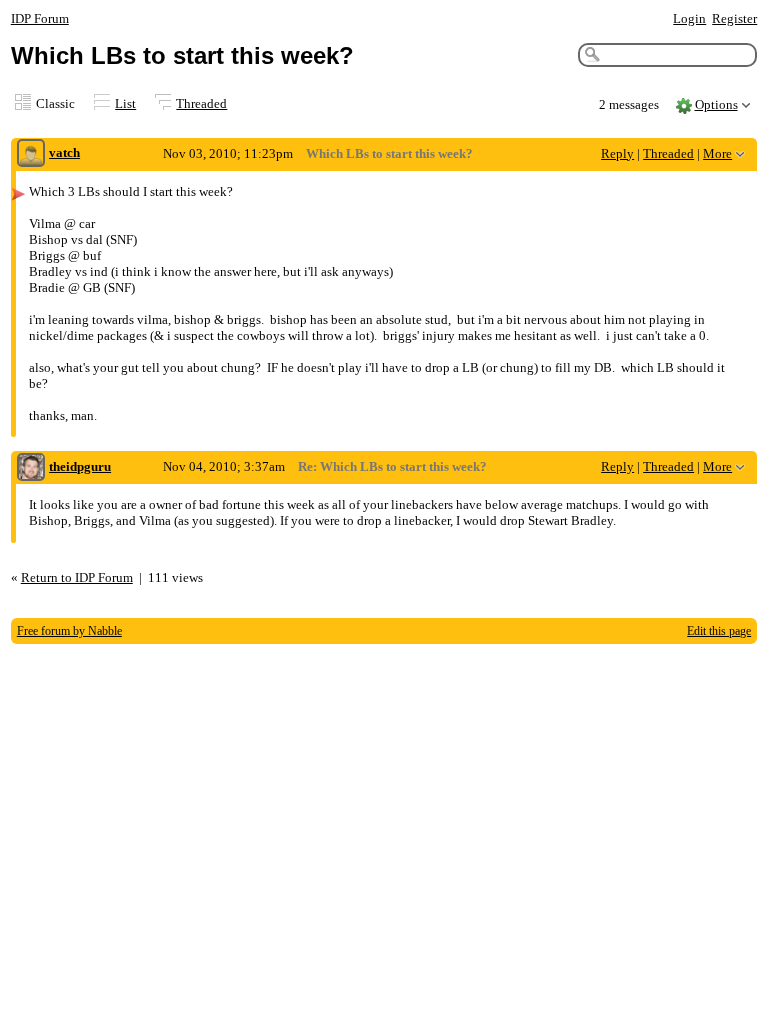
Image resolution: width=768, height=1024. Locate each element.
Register (734, 18)
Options (716, 104)
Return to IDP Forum (77, 577)
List (125, 103)
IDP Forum (40, 18)
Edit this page (719, 631)
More (717, 153)
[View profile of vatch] (31, 154)
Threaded (201, 103)
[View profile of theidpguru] (31, 468)
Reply (617, 153)
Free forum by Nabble (69, 631)
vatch (64, 152)
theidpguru (80, 466)
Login (689, 18)
